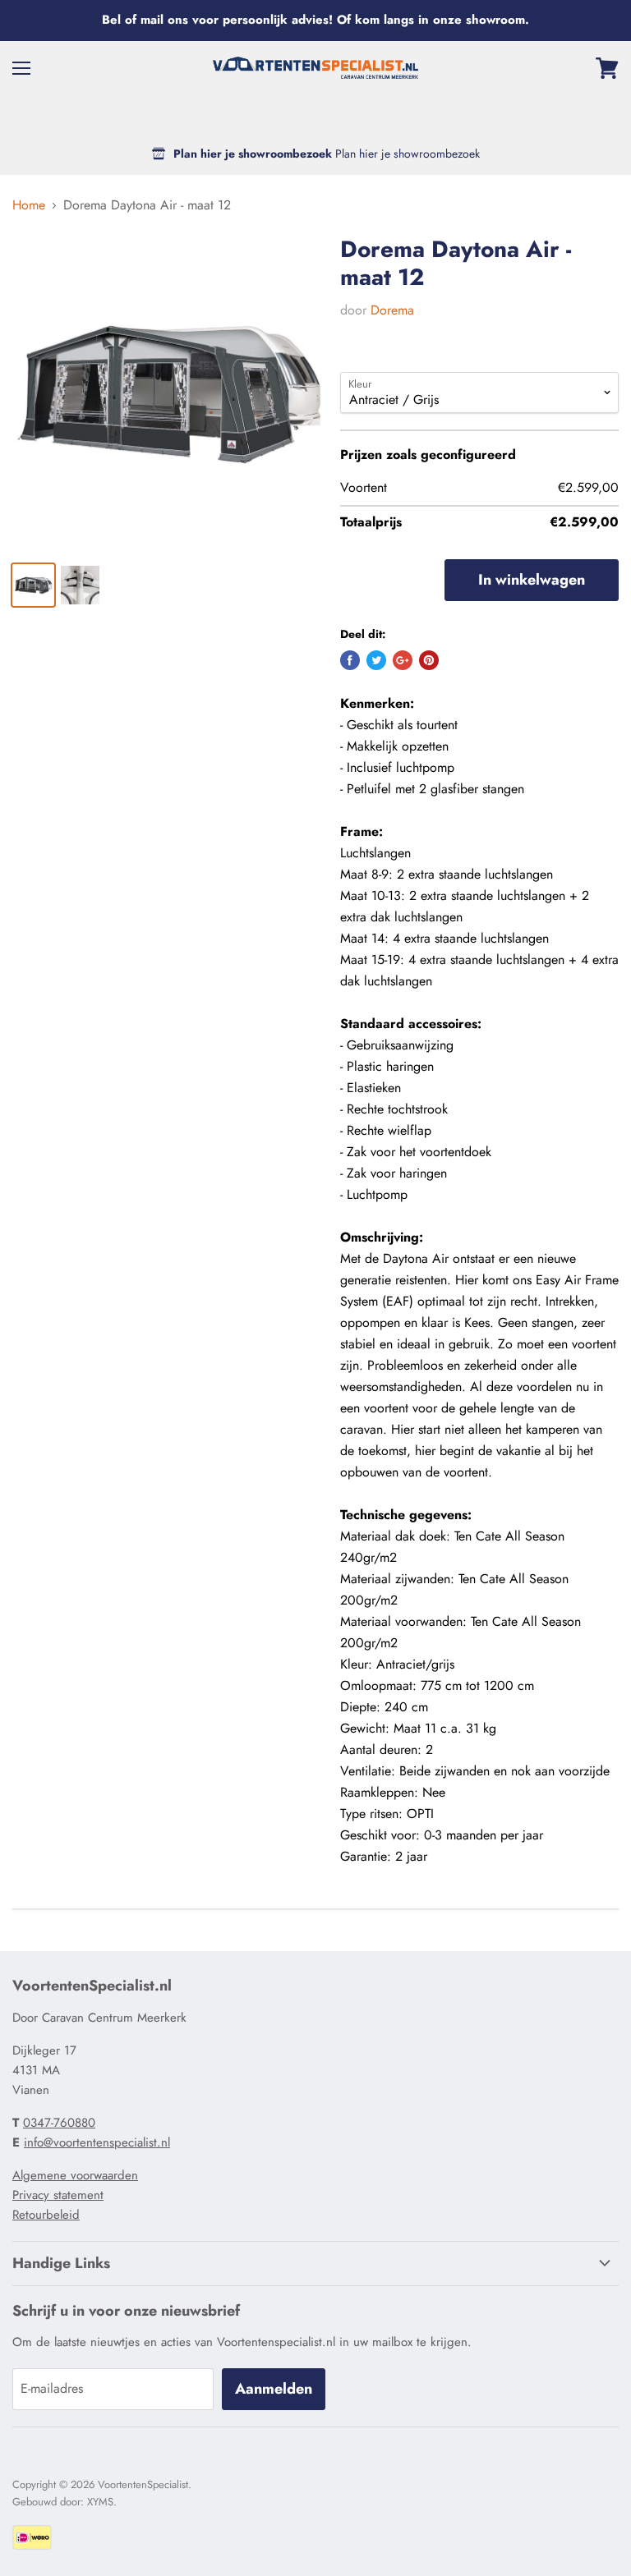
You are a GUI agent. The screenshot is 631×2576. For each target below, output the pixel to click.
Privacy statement (58, 2195)
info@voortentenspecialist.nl (97, 2142)
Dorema (392, 310)
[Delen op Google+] (403, 660)
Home (29, 205)
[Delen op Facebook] (350, 660)
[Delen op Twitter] (376, 660)
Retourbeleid (46, 2215)
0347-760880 (59, 2123)
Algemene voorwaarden (75, 2175)
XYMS (100, 2502)
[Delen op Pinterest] (429, 660)
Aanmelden (274, 2389)
